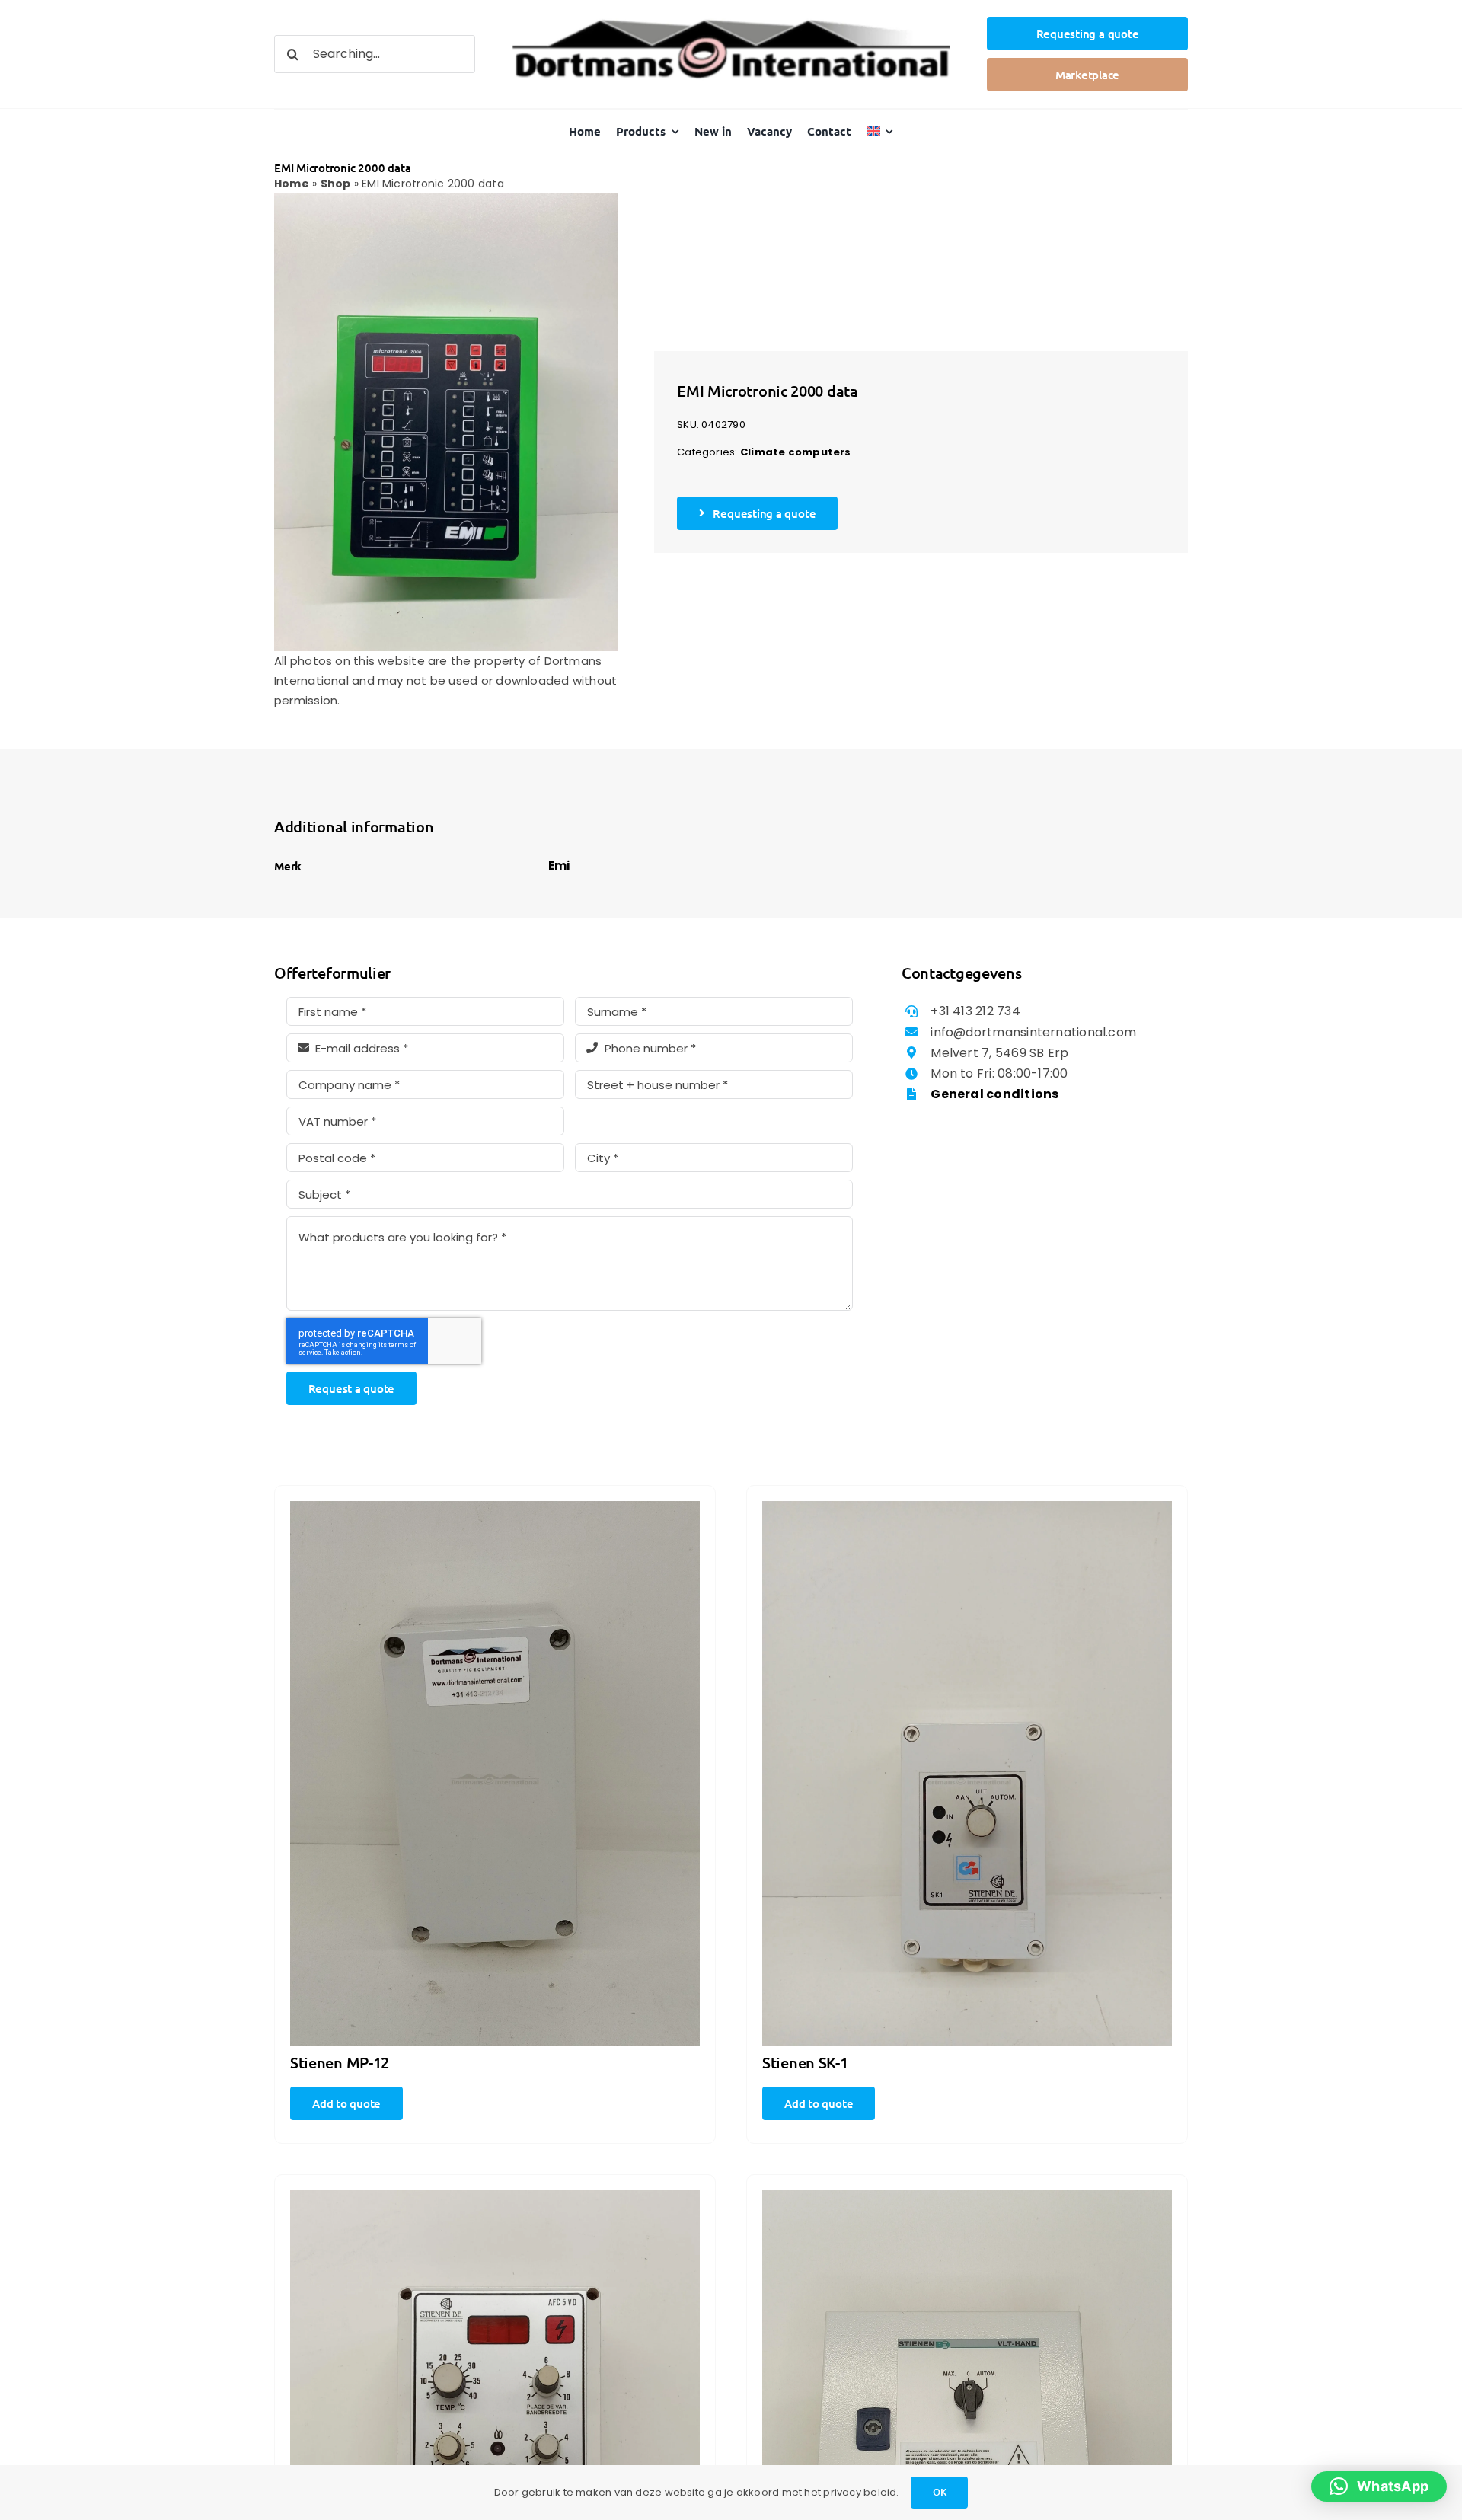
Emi (559, 866)
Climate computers (796, 452)
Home (292, 184)
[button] (1379, 2486)
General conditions (994, 1094)
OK (940, 2492)
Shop (336, 184)
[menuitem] (880, 131)
